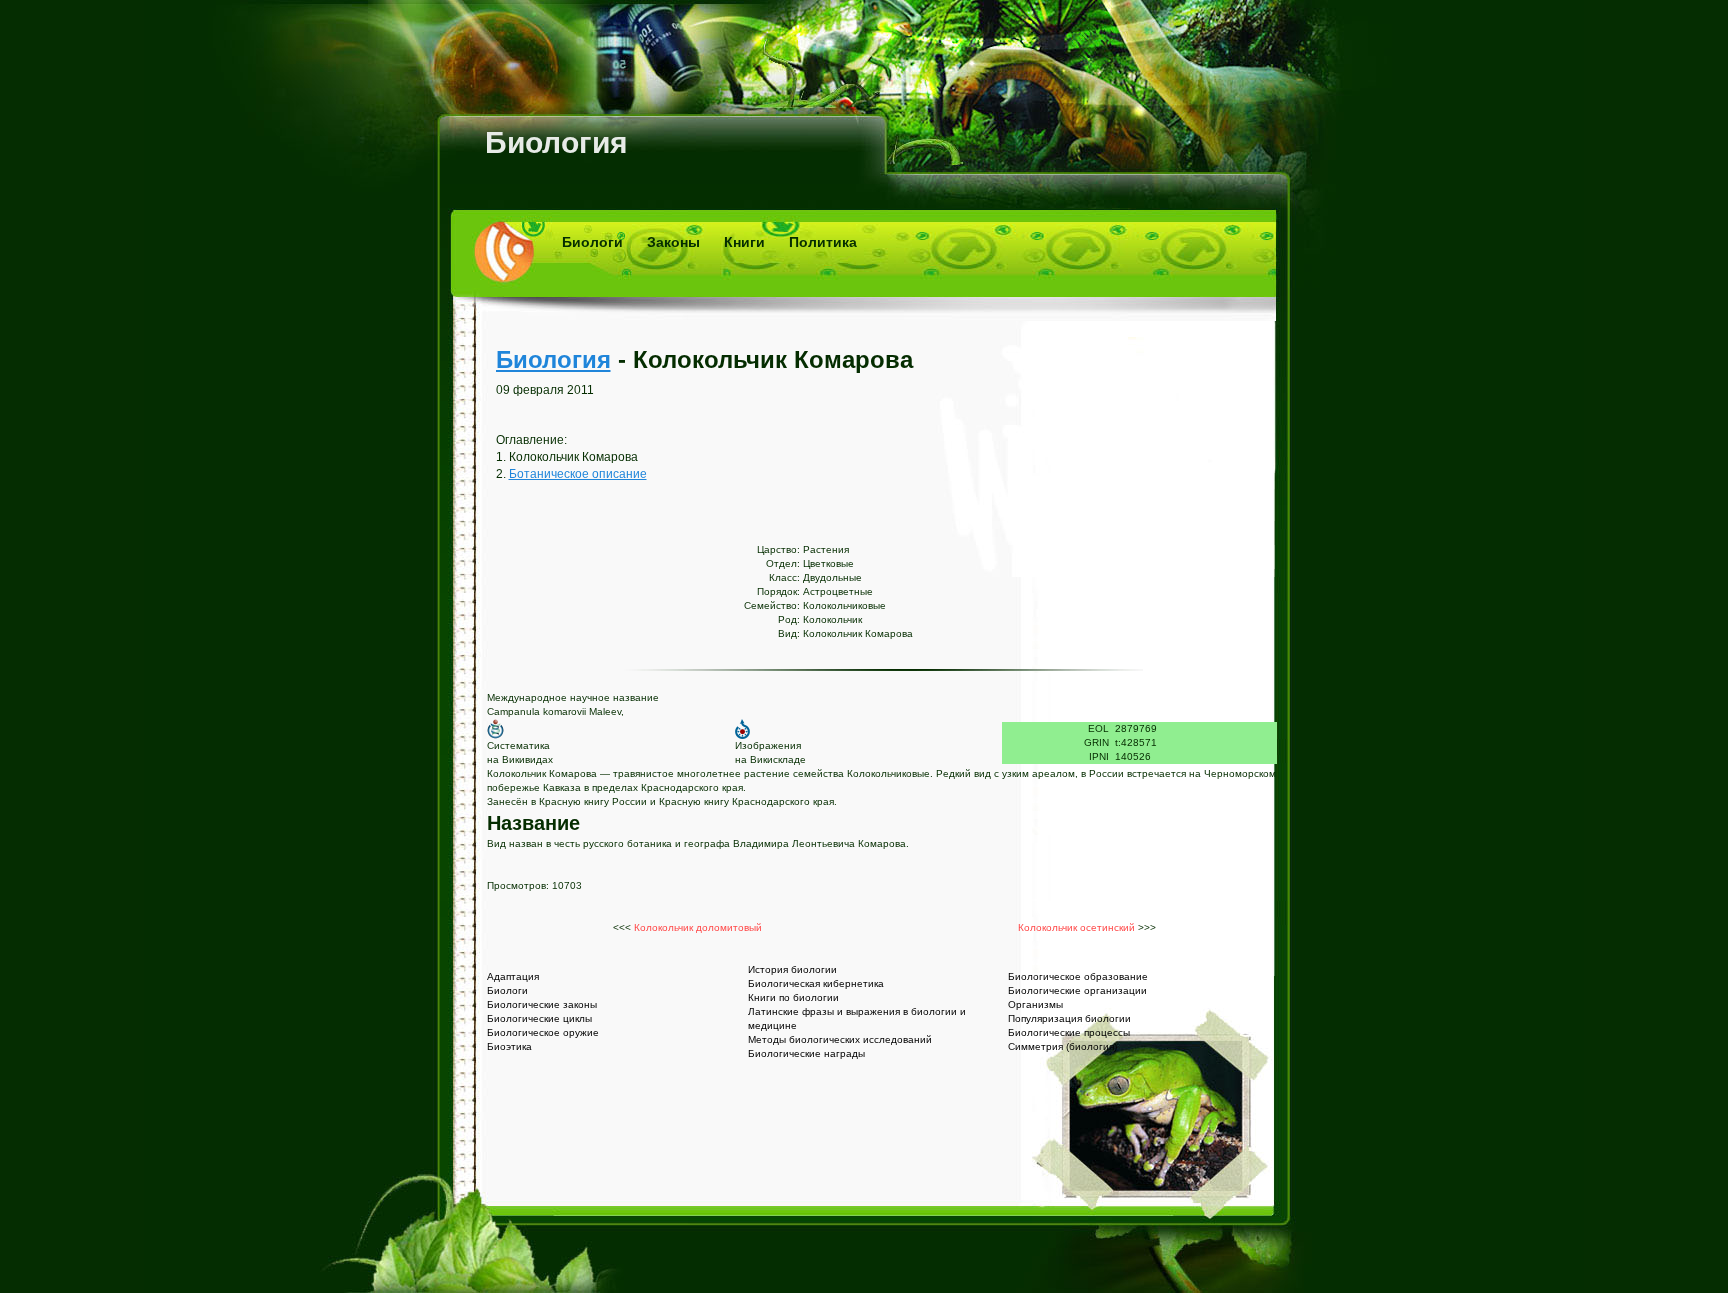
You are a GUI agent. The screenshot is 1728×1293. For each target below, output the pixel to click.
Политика (823, 242)
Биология (556, 142)
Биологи (592, 242)
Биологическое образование (1078, 976)
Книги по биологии (793, 997)
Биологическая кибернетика (816, 983)
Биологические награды (806, 1053)
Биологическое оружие (543, 1032)
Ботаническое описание (578, 474)
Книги (744, 242)
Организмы (1035, 1004)
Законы (673, 242)
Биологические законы (542, 1004)
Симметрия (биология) (1062, 1046)
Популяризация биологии (1069, 1018)
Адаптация (513, 976)
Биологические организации (1077, 990)
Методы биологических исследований (840, 1039)
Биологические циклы (539, 1018)
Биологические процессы (1069, 1032)
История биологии (792, 969)
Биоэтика (509, 1046)
